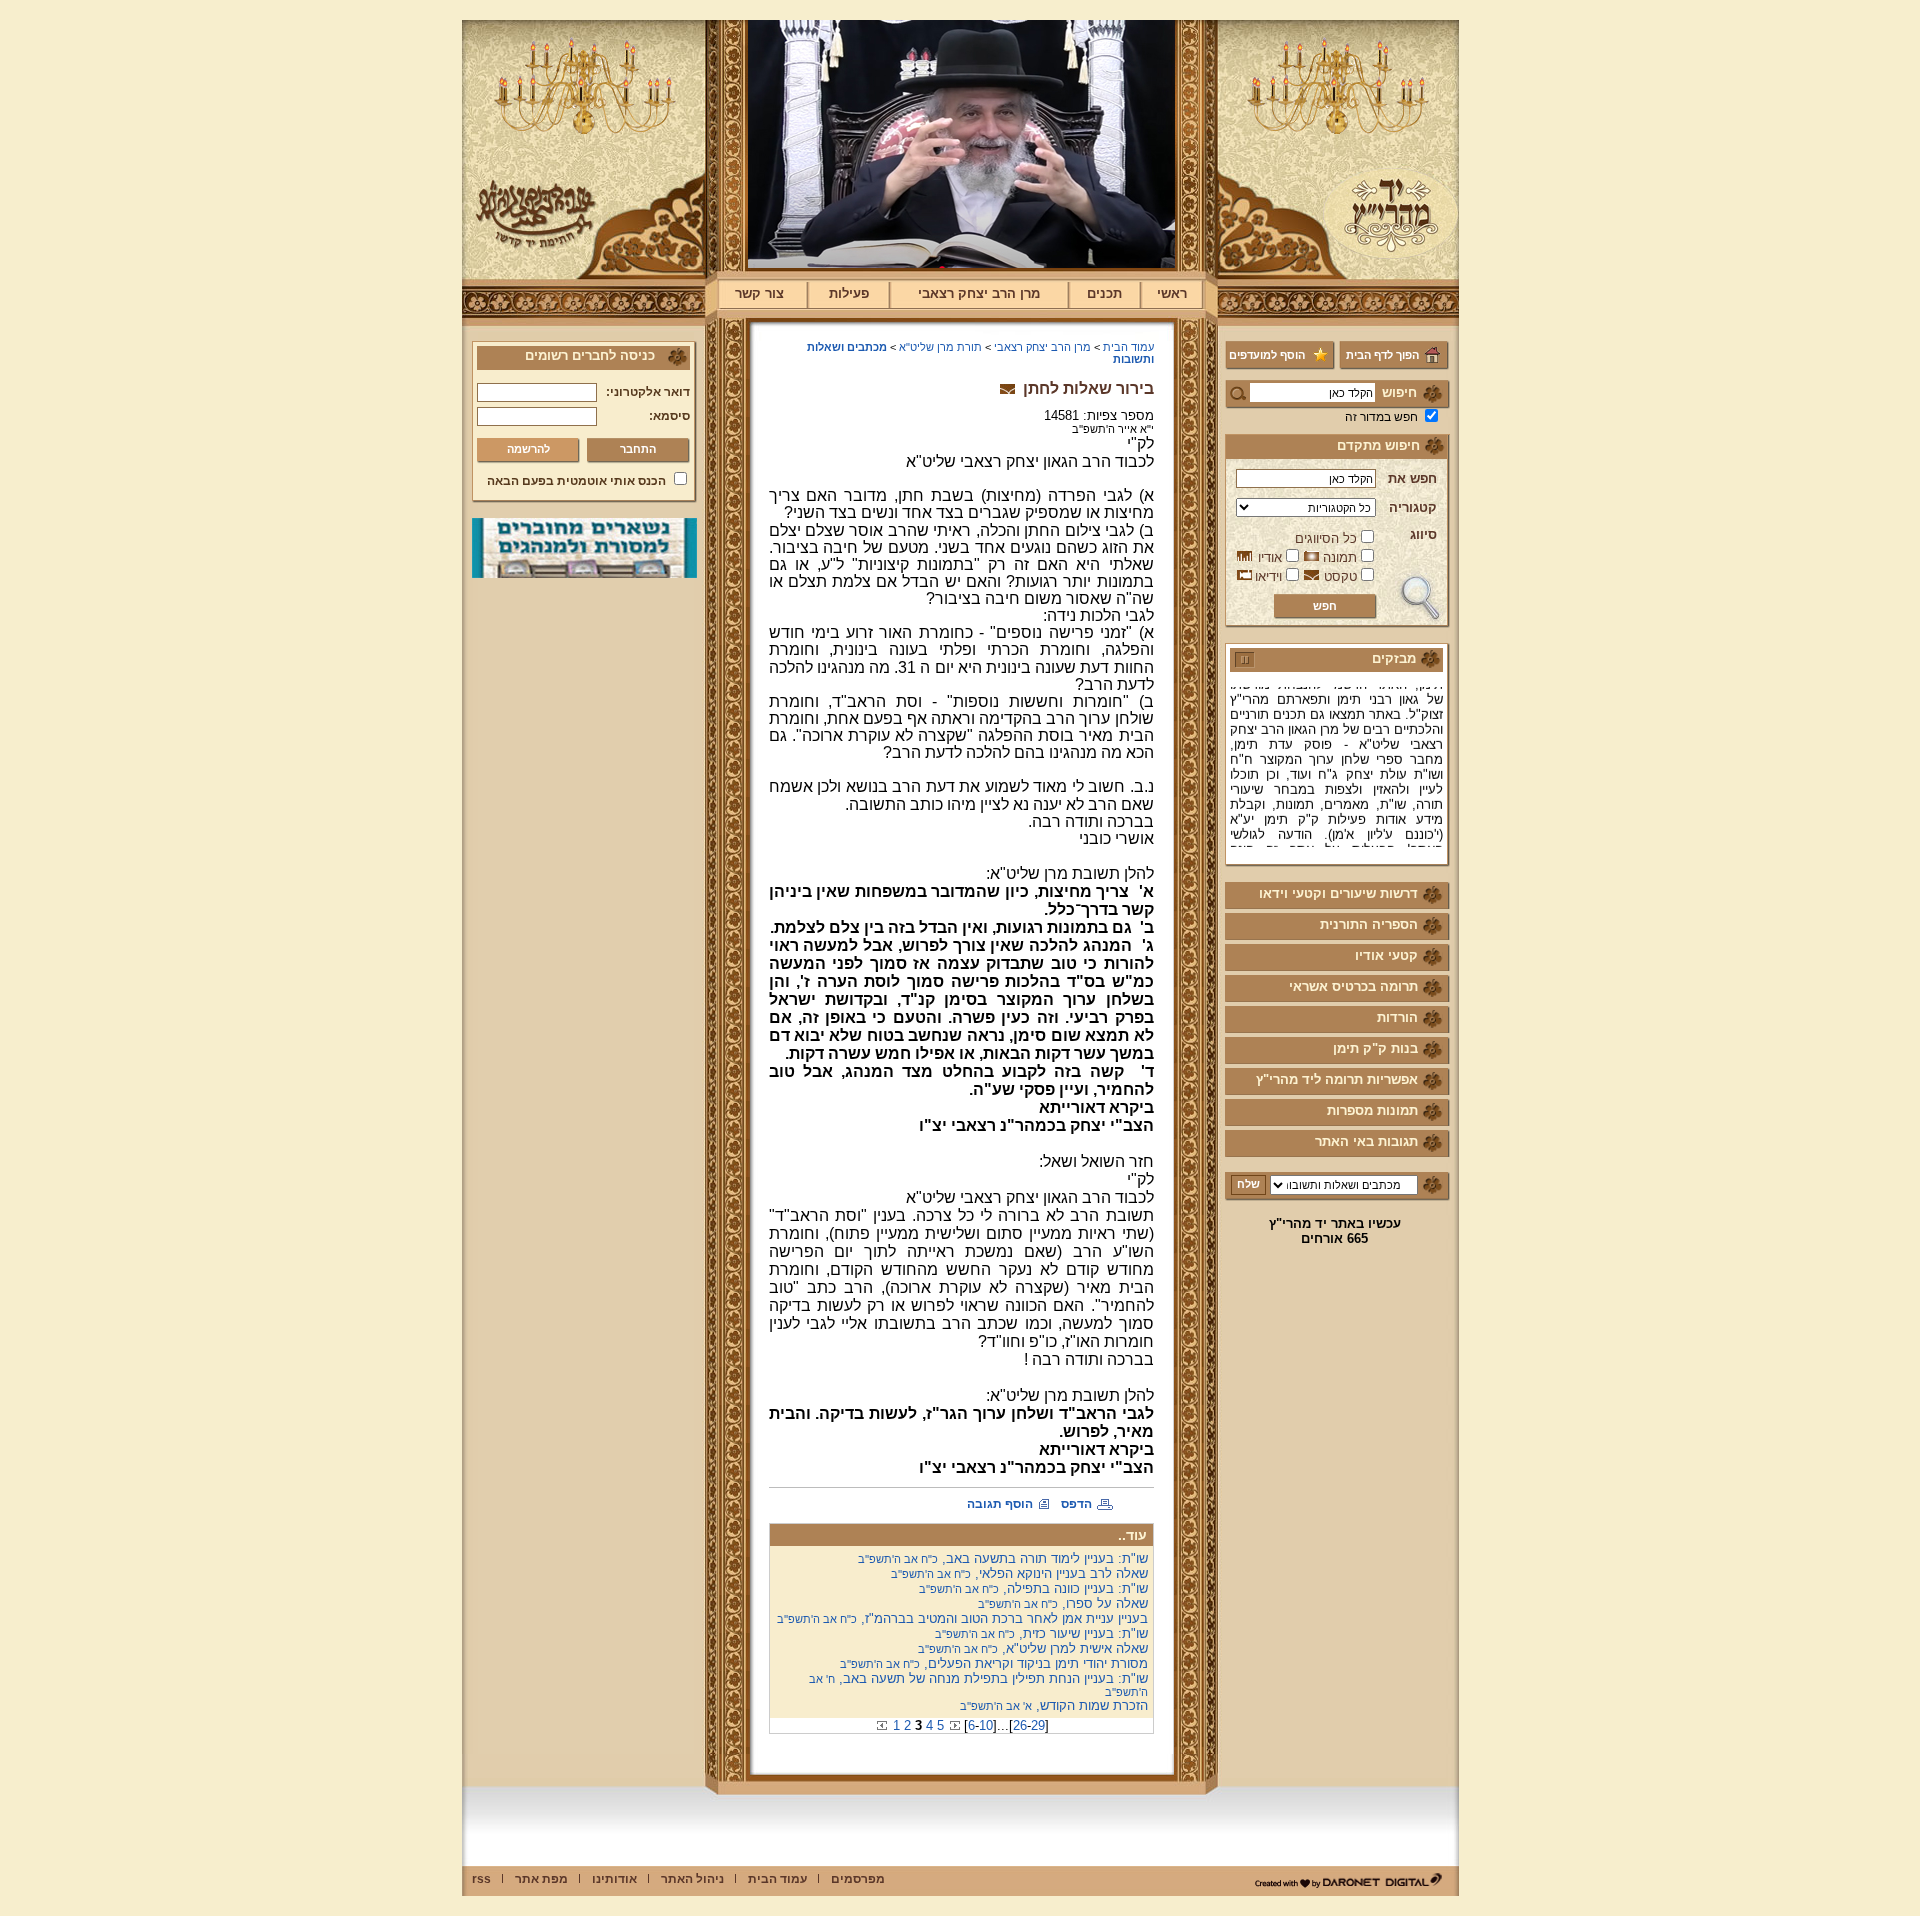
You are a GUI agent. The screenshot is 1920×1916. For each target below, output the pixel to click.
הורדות (1397, 1017)
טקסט (1340, 576)
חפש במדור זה (1381, 417)
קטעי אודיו (1386, 955)
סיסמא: (669, 416)
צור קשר (759, 293)
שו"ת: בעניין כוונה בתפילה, (1033, 1588)
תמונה (1340, 557)
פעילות (849, 293)
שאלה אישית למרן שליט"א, (1033, 1648)
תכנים (1104, 293)
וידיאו (1268, 576)
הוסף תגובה (1000, 1504)
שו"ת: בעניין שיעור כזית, (1041, 1633)
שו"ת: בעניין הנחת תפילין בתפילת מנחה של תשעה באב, (978, 1684)
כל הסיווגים (1326, 538)
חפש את (1412, 478)
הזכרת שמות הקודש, (1054, 1705)
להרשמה (528, 449)
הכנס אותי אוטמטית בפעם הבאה (576, 481)
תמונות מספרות (1372, 1110)
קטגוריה (1413, 507)
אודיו (1270, 557)
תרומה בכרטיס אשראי (1353, 986)
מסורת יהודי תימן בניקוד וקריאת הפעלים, (994, 1663)
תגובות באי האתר (1366, 1141)
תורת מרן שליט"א (940, 347)
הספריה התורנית (1369, 924)
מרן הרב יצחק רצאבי (979, 293)
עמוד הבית (1128, 347)
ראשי (1172, 293)
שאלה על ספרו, (1063, 1603)
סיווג (1423, 534)
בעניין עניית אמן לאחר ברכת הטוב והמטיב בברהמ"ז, (962, 1618)
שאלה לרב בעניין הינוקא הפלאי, (1019, 1573)
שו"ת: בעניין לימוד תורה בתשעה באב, (1003, 1558)
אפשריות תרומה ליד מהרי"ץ (1337, 1079)
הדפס (1076, 1504)
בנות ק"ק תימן (1375, 1048)
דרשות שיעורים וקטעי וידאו (1338, 893)
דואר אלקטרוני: (648, 392)
